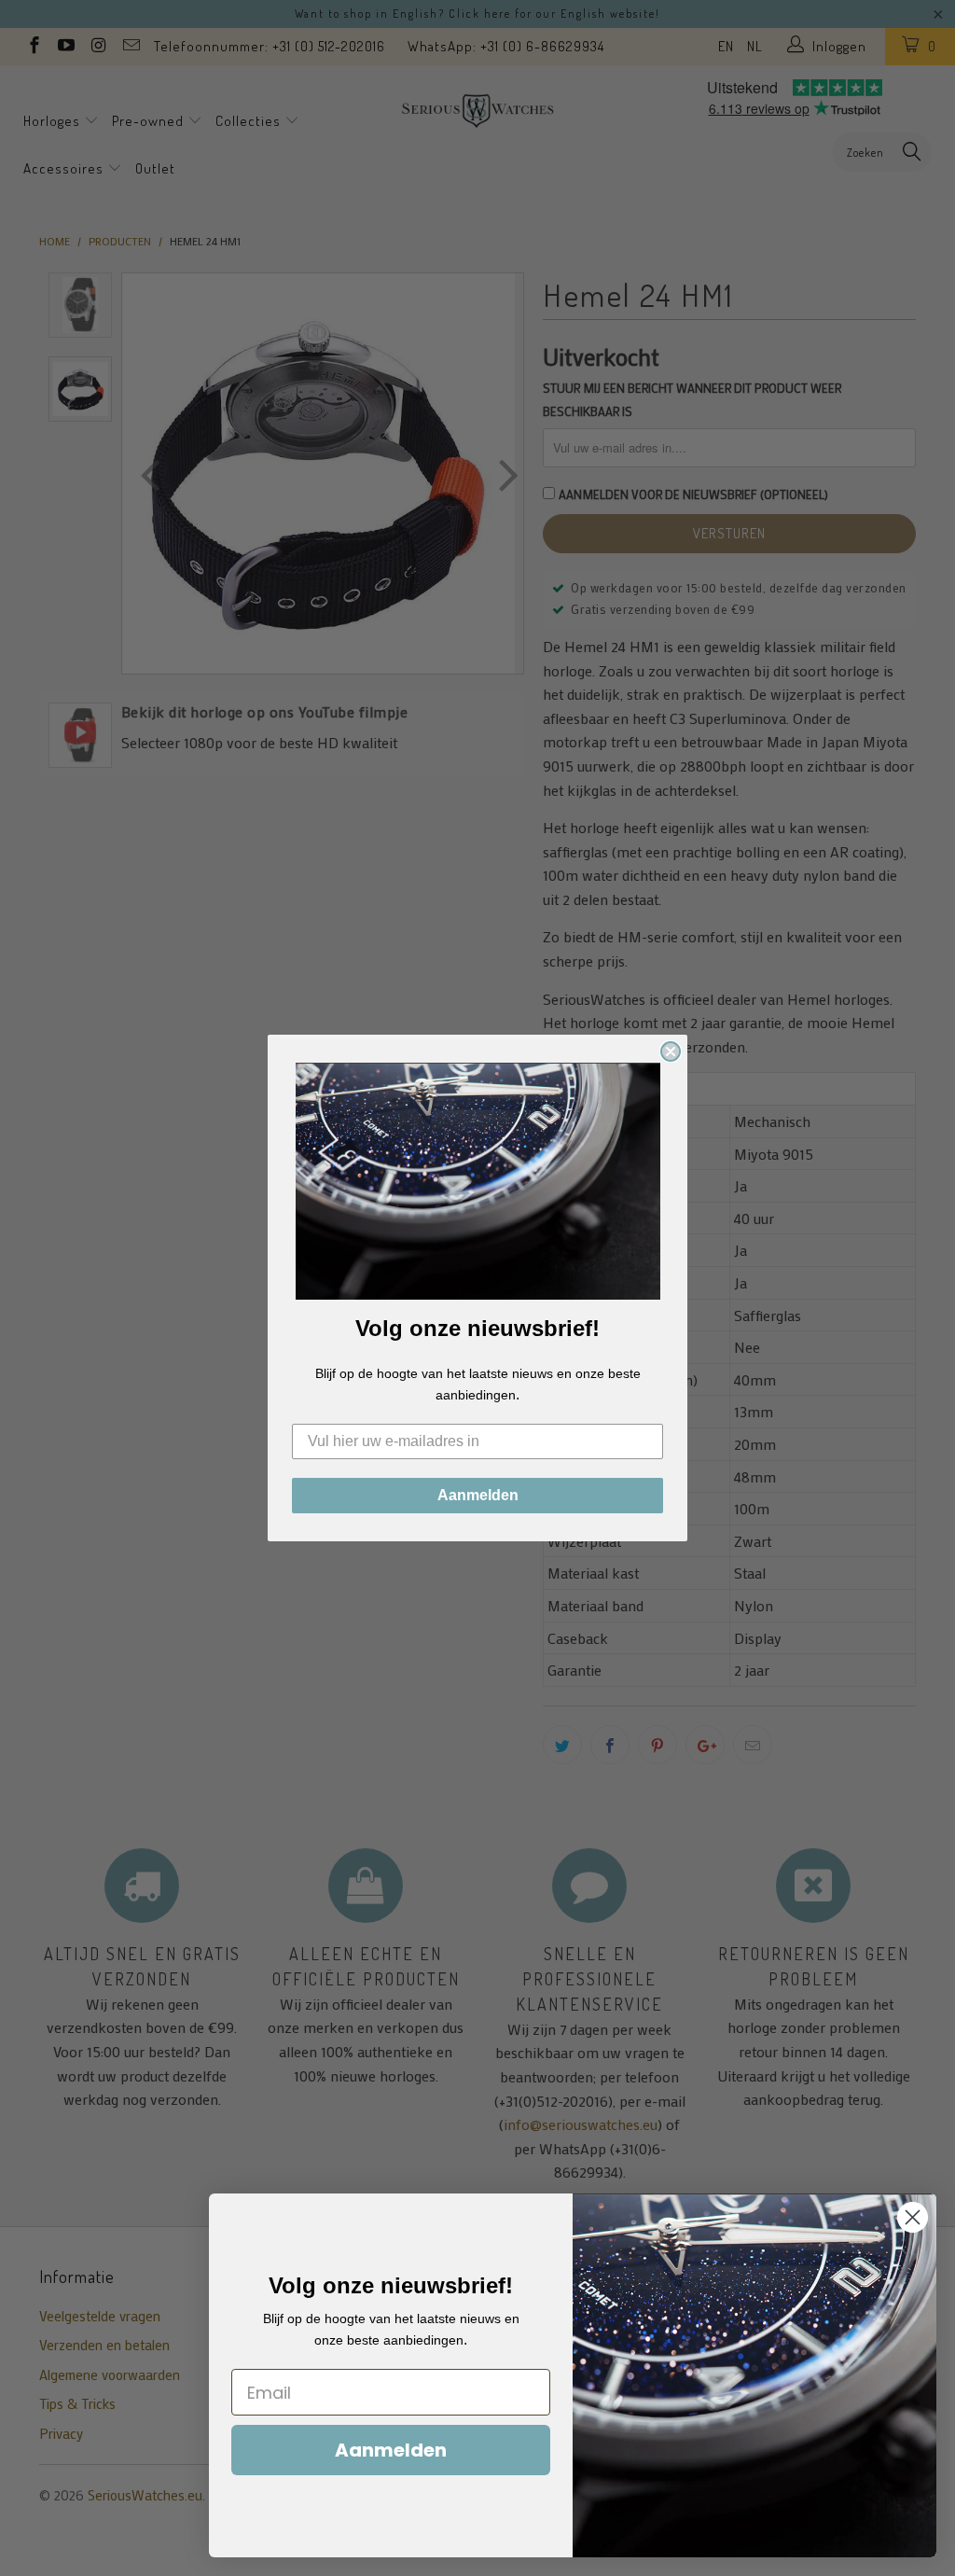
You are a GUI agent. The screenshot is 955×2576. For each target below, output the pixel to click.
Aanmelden (478, 1495)
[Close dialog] (671, 1051)
